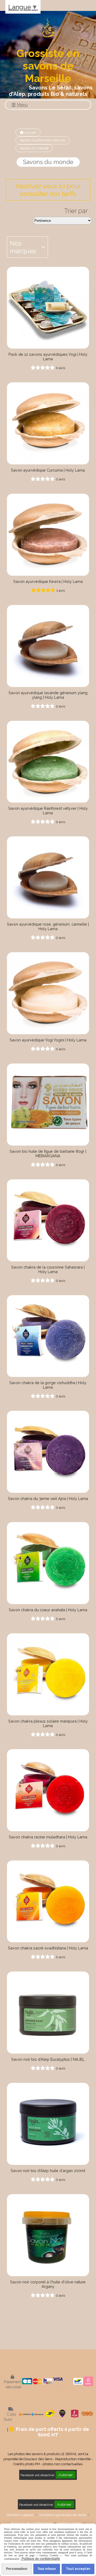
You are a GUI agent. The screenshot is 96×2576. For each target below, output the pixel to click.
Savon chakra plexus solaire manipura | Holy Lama (48, 1723)
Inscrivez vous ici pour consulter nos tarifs (48, 190)
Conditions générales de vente (62, 2515)
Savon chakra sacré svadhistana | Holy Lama (48, 1948)
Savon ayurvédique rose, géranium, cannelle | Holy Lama (48, 926)
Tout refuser (47, 2569)
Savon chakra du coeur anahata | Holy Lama (48, 1610)
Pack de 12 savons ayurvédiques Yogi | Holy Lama (48, 357)
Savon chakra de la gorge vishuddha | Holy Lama (48, 1385)
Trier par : (77, 211)
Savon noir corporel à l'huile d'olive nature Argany (48, 2284)
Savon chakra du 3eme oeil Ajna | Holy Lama (48, 1498)
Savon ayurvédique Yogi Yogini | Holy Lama (48, 1040)
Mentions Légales (20, 2515)
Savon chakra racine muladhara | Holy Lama (48, 1837)
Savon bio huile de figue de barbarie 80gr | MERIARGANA (48, 1154)
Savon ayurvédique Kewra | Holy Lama (48, 581)
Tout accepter (78, 2569)
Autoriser (66, 2475)
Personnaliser (17, 2569)
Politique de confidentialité (32, 2523)
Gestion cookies (69, 2523)
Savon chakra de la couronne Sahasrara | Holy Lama (48, 1269)
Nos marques (23, 247)
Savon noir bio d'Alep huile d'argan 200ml (48, 2171)
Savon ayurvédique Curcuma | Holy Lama (48, 470)
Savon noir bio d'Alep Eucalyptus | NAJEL (48, 2059)
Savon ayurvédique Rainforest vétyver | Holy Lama (48, 811)
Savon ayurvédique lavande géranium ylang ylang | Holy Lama (48, 695)
